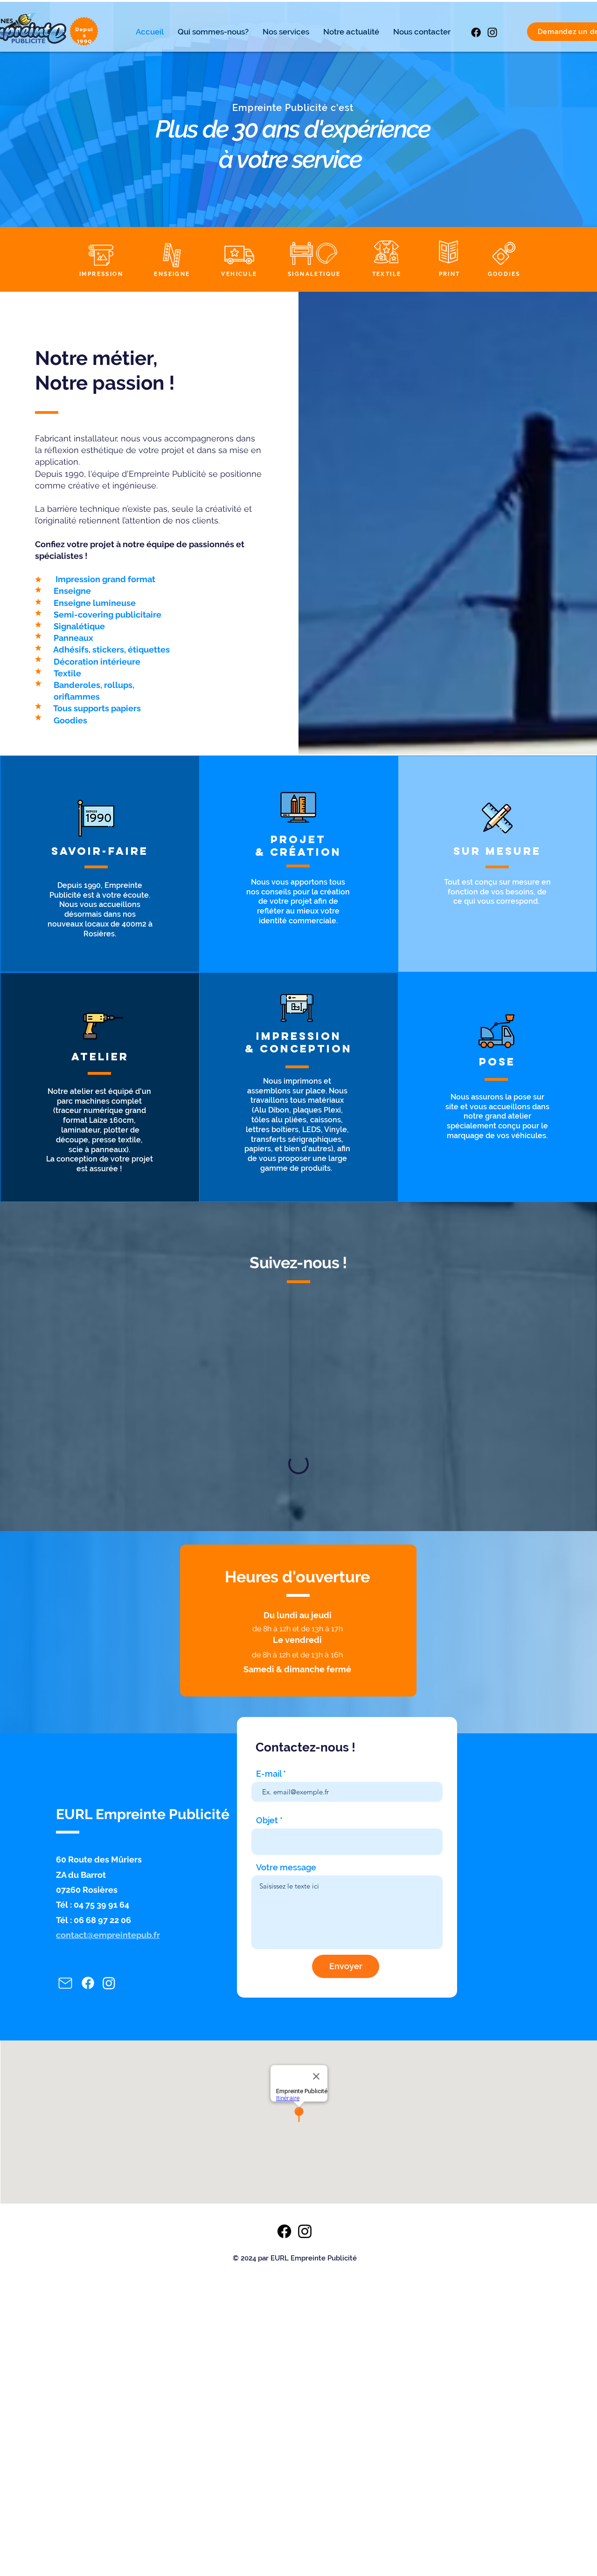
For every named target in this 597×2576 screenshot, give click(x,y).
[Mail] (65, 2108)
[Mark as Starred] (38, 579)
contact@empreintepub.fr (108, 2060)
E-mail (269, 1899)
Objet (267, 1945)
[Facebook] (476, 32)
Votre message (286, 1992)
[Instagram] (492, 32)
